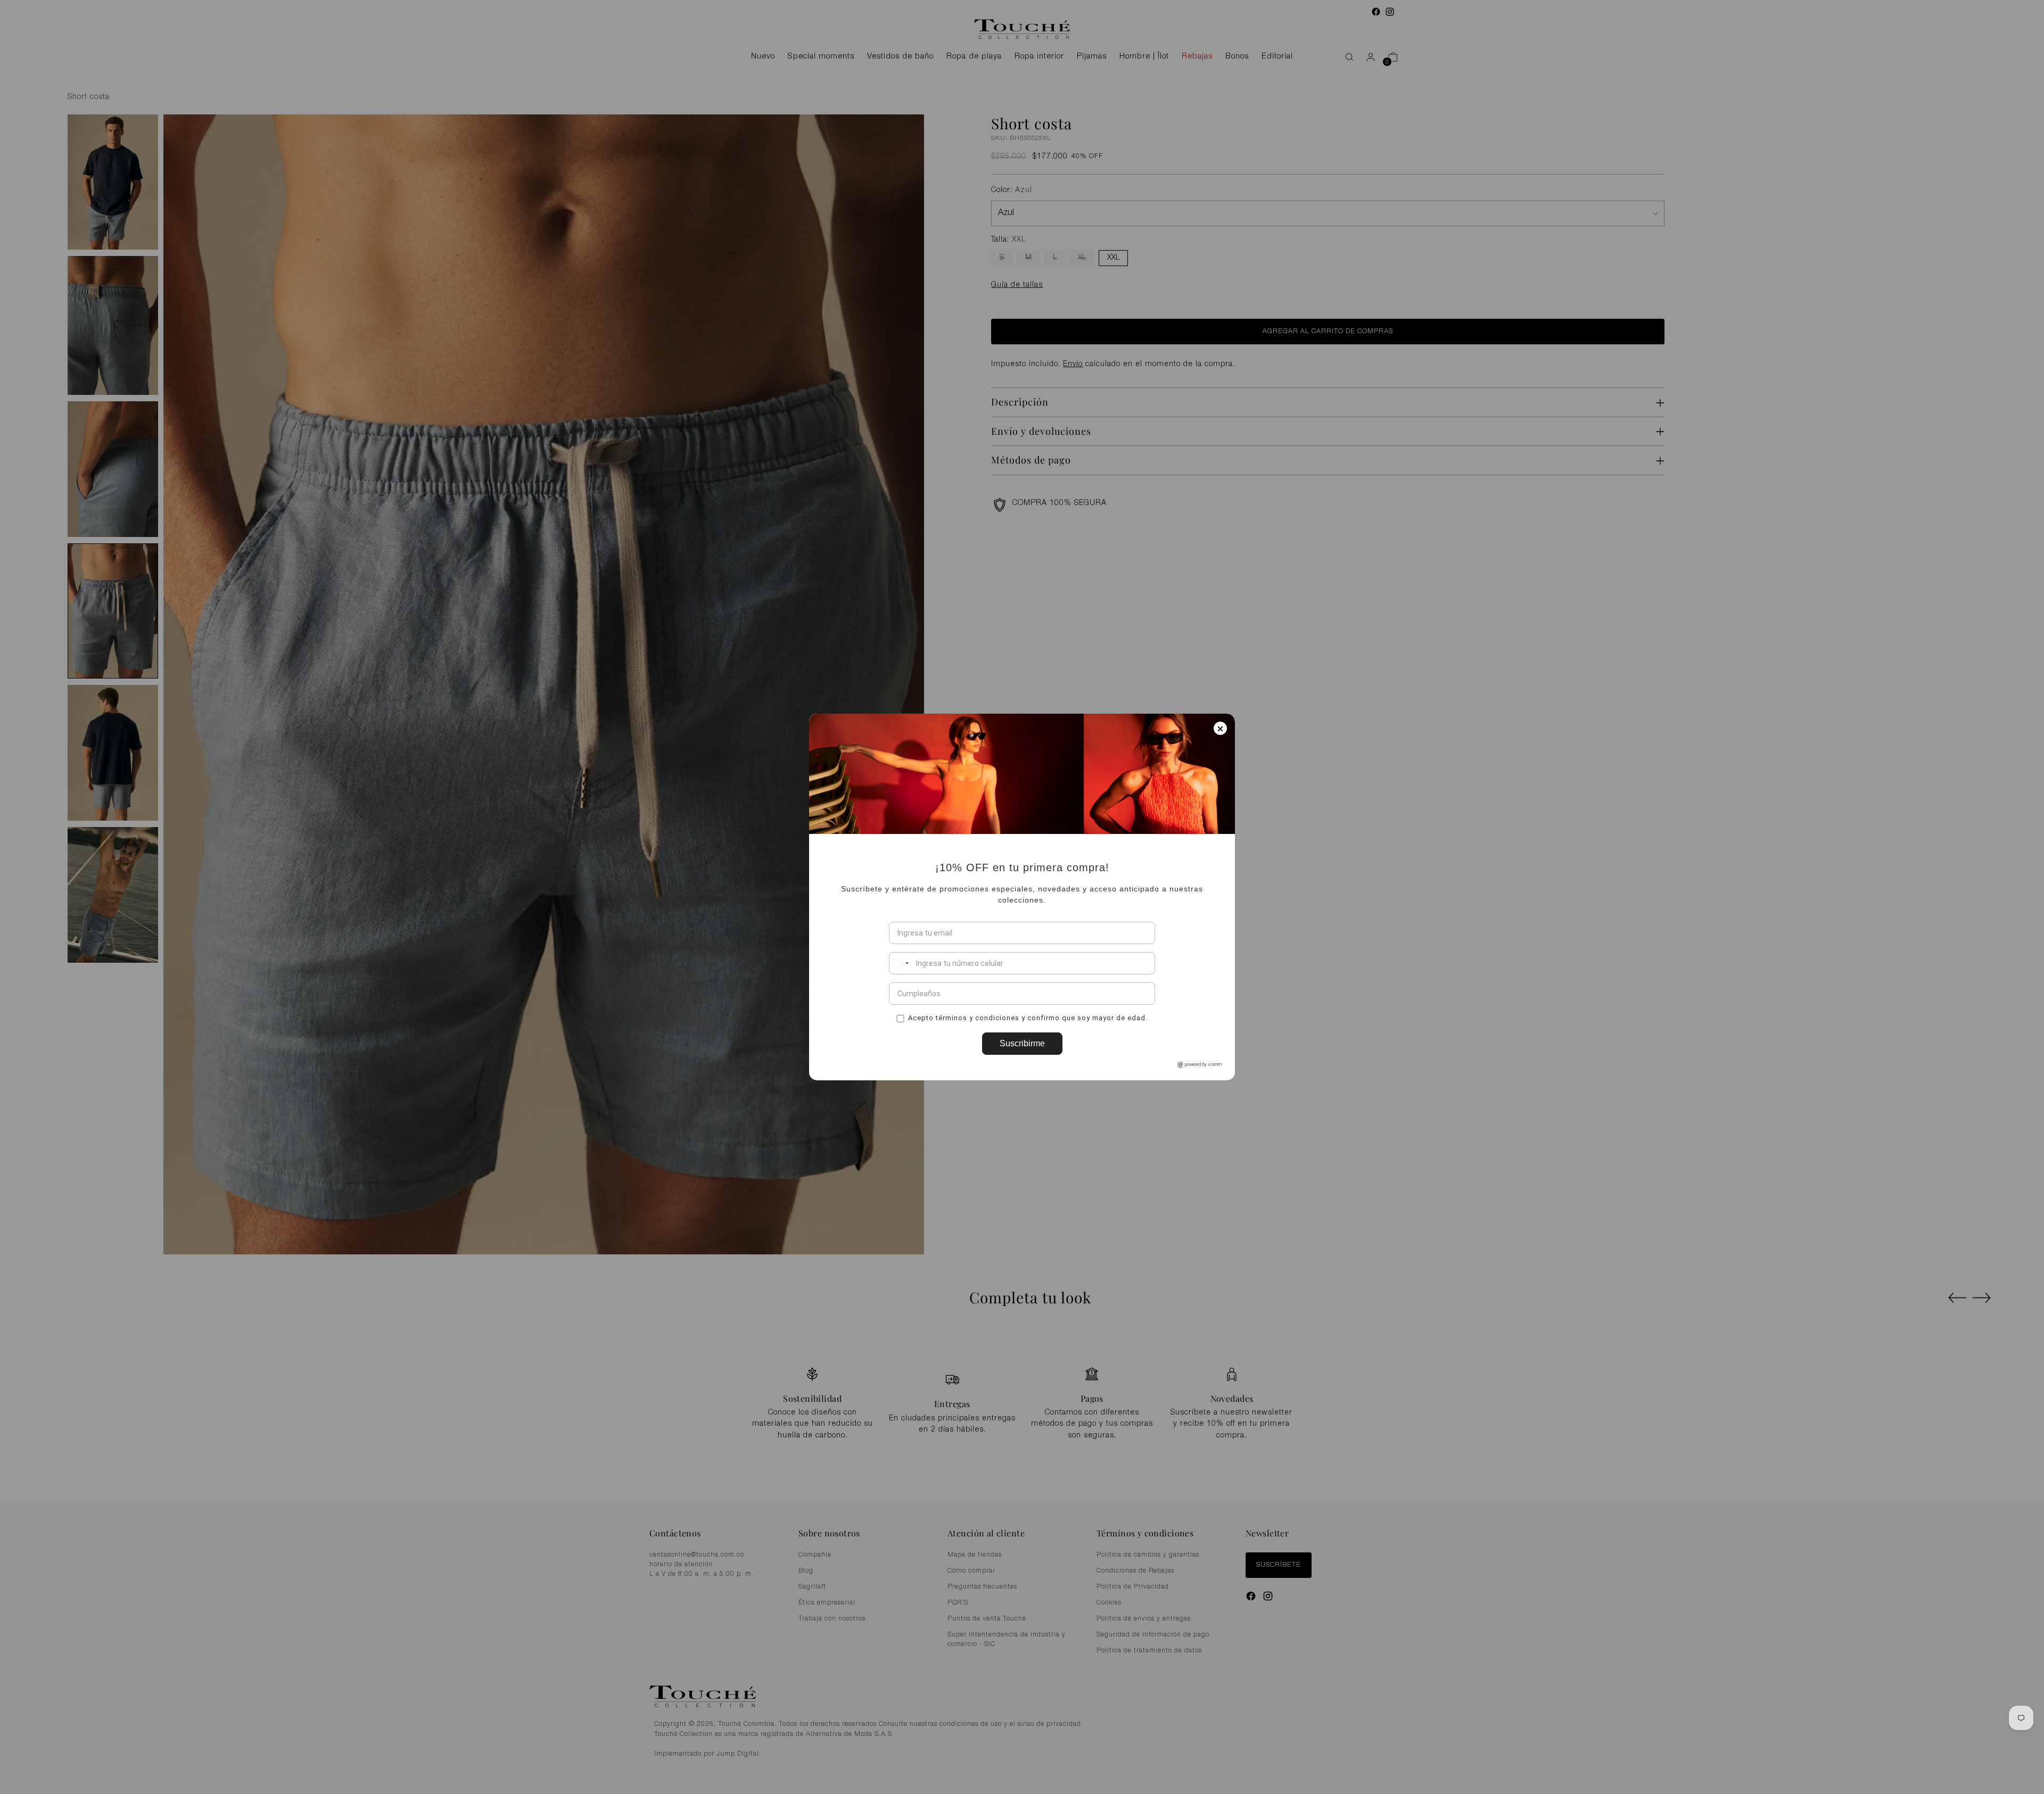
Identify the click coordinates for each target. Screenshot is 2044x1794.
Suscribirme (1022, 1043)
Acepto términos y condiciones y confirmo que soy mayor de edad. (1028, 1017)
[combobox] (901, 963)
